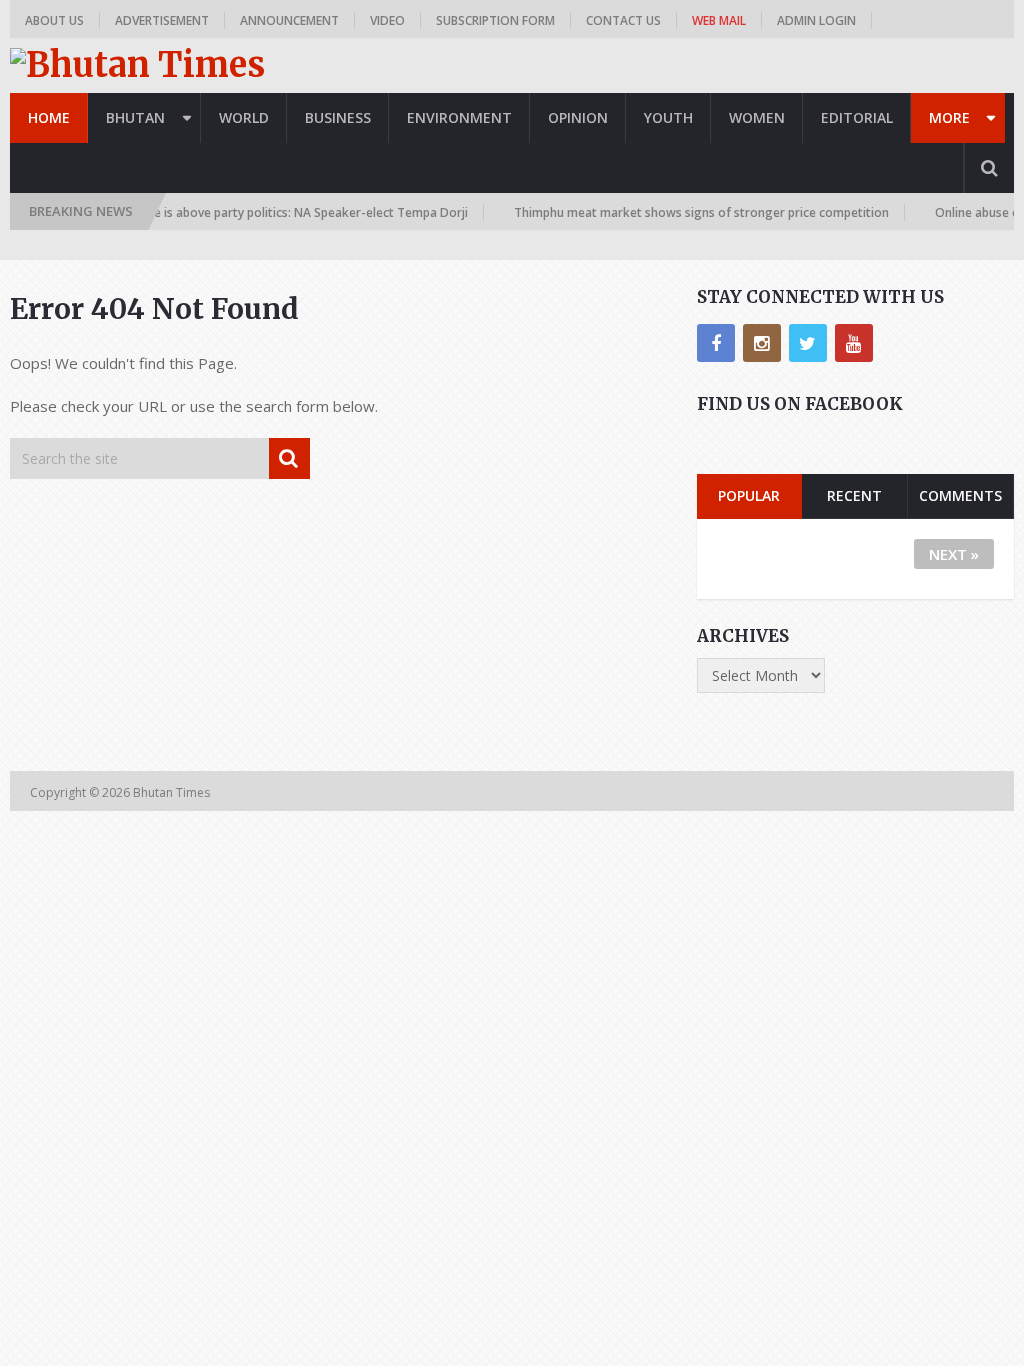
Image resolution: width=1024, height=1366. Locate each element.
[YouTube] (854, 343)
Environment (459, 117)
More (949, 117)
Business (338, 117)
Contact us (623, 20)
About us (54, 20)
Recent (854, 495)
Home (49, 117)
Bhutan (135, 117)
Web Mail (719, 20)
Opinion (578, 117)
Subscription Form (495, 20)
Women (757, 117)
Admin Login (816, 20)
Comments (960, 495)
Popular (749, 495)
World (244, 117)
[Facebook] (716, 343)
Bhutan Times (173, 792)
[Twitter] (808, 343)
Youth (668, 117)
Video (387, 20)
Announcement (289, 20)
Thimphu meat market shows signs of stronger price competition (687, 212)
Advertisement (162, 20)
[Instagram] (762, 343)
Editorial (857, 117)
